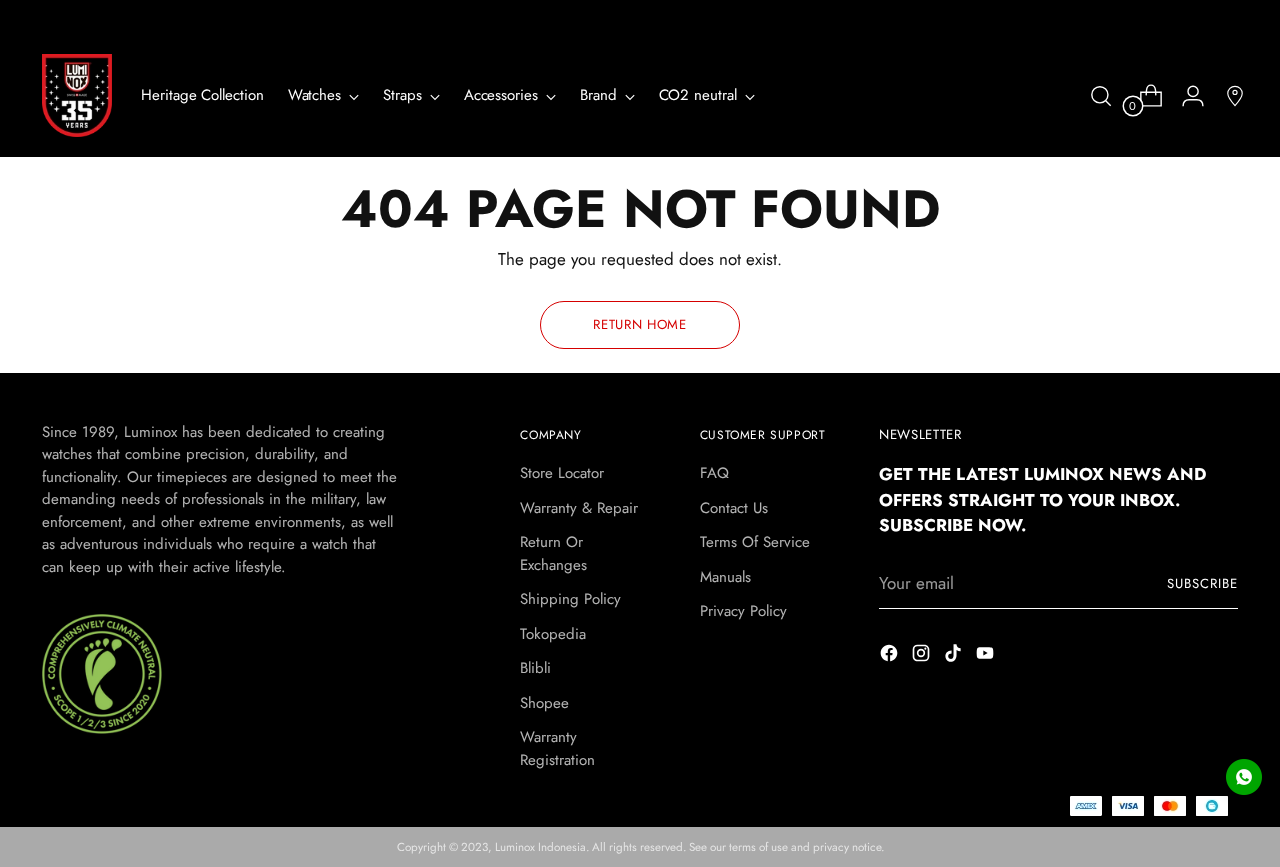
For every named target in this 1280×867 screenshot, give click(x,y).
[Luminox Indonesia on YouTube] (987, 657)
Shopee (544, 703)
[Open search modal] (1101, 96)
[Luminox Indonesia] (77, 95)
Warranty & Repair (579, 508)
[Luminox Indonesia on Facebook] (891, 657)
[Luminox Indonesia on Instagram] (923, 657)
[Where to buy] (1227, 96)
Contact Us (734, 508)
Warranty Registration (557, 748)
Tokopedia (553, 634)
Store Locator (562, 473)
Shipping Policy (570, 599)
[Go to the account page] (1185, 96)
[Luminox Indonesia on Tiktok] (955, 657)
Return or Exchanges (553, 553)
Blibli (535, 668)
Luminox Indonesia (540, 847)
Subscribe (1202, 583)
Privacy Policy (743, 611)
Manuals (725, 577)
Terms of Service (755, 542)
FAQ (714, 473)
